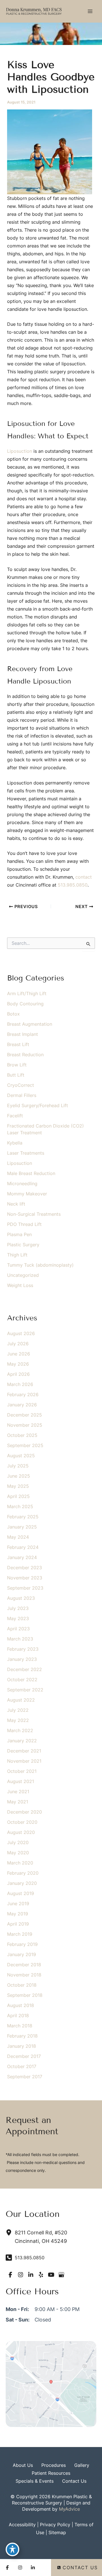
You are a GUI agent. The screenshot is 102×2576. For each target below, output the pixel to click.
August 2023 (21, 1598)
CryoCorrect (21, 1085)
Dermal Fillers (22, 1095)
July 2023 (18, 1608)
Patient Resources (51, 2473)
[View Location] (10, 2232)
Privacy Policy (55, 2525)
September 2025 (25, 1445)
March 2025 (20, 1506)
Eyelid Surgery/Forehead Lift (38, 1105)
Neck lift (16, 1204)
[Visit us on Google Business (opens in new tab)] (61, 2275)
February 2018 (22, 2036)
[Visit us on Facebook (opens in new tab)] (10, 2275)
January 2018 (22, 2046)
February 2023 (23, 1649)
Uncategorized (23, 1275)
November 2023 (25, 1578)
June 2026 (19, 1354)
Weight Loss (20, 1285)
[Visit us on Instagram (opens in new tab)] (20, 2275)
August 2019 (21, 1893)
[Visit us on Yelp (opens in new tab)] (41, 2275)
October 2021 (22, 1771)
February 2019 (22, 1944)
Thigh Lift (17, 1255)
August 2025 (21, 1456)
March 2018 (20, 2026)
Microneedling (22, 1184)
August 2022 (21, 1700)
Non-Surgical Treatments (34, 1214)
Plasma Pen (19, 1234)
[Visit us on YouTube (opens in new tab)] (51, 2275)
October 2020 (22, 1822)
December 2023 (25, 1568)
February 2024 (23, 1547)
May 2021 (18, 1802)
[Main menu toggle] (90, 11)
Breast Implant (23, 1034)
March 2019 (20, 1934)
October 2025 (22, 1435)
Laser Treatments (26, 1153)
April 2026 (18, 1374)
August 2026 (21, 1333)
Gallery (82, 2465)
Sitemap (57, 2532)
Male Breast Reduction (31, 1173)
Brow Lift (17, 1065)
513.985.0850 (73, 885)
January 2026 (22, 1405)
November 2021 (24, 1761)
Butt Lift (16, 1075)
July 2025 (18, 1466)
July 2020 (18, 1842)
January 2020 (22, 1883)
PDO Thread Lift (24, 1224)
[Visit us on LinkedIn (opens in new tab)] (31, 2275)
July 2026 (18, 1344)
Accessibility (22, 2525)
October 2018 (22, 1985)
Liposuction (20, 451)
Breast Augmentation (30, 1024)
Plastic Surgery (23, 1245)
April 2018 (18, 2015)
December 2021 (24, 1751)
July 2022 (18, 1710)
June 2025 (19, 1476)
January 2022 (22, 1741)
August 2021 (21, 1781)
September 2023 (25, 1588)
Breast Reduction (25, 1055)
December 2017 (24, 2056)
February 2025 (23, 1517)
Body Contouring (25, 1004)
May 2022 (18, 1720)
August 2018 (21, 2005)
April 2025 (18, 1496)
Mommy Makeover (27, 1194)
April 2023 (18, 1629)
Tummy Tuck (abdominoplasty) (40, 1265)
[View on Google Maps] (51, 2383)
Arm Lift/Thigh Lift (27, 993)
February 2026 (23, 1394)
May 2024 (18, 1537)
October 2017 (22, 2066)
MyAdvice (69, 2509)
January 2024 (22, 1557)
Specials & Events (35, 2481)
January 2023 (22, 1659)
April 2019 (18, 1924)
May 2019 (18, 1914)
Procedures (54, 2465)
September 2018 (25, 1995)
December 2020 (25, 1812)
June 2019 (18, 1904)
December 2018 (24, 1965)
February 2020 (23, 1873)
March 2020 (20, 1863)
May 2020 (18, 1853)
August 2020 (21, 1832)
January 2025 (22, 1527)
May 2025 (18, 1486)
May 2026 (18, 1364)
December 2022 (25, 1669)
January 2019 (22, 1954)
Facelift (15, 1116)
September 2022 (25, 1690)
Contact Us (74, 2481)
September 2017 (25, 2077)
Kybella (15, 1143)
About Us (23, 2465)
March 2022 (20, 1730)
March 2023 (20, 1639)
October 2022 (22, 1680)
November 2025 (25, 1425)
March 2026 (20, 1384)
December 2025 (25, 1415)
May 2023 (18, 1618)
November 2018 (24, 1975)
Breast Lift (18, 1044)
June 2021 (18, 1792)
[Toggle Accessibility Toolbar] (12, 2549)
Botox (13, 1014)
